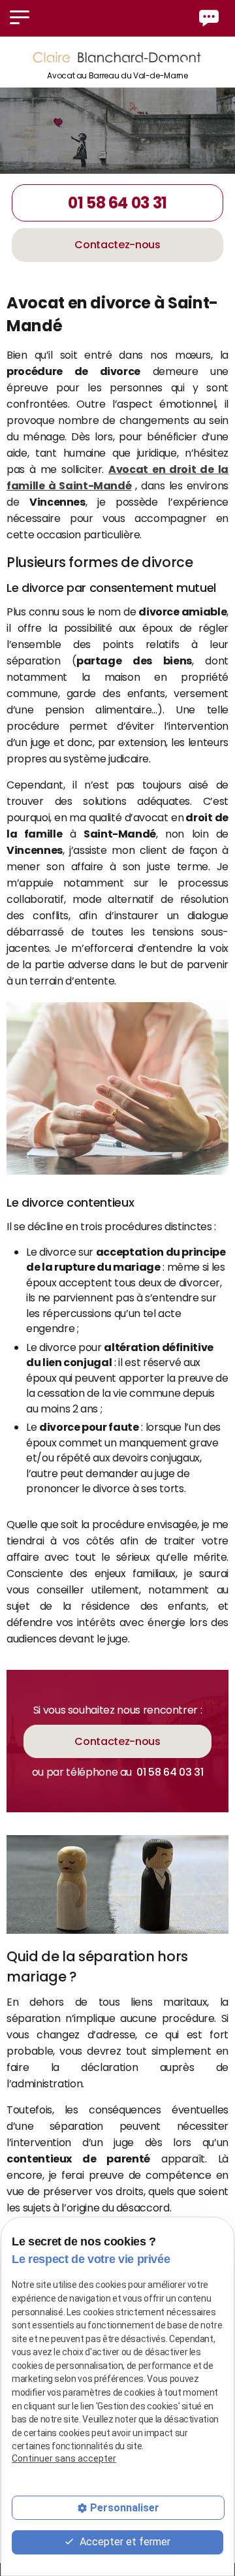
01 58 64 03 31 (117, 203)
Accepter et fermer (124, 2542)
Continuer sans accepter (64, 2458)
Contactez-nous (117, 245)
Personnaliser (125, 2508)
